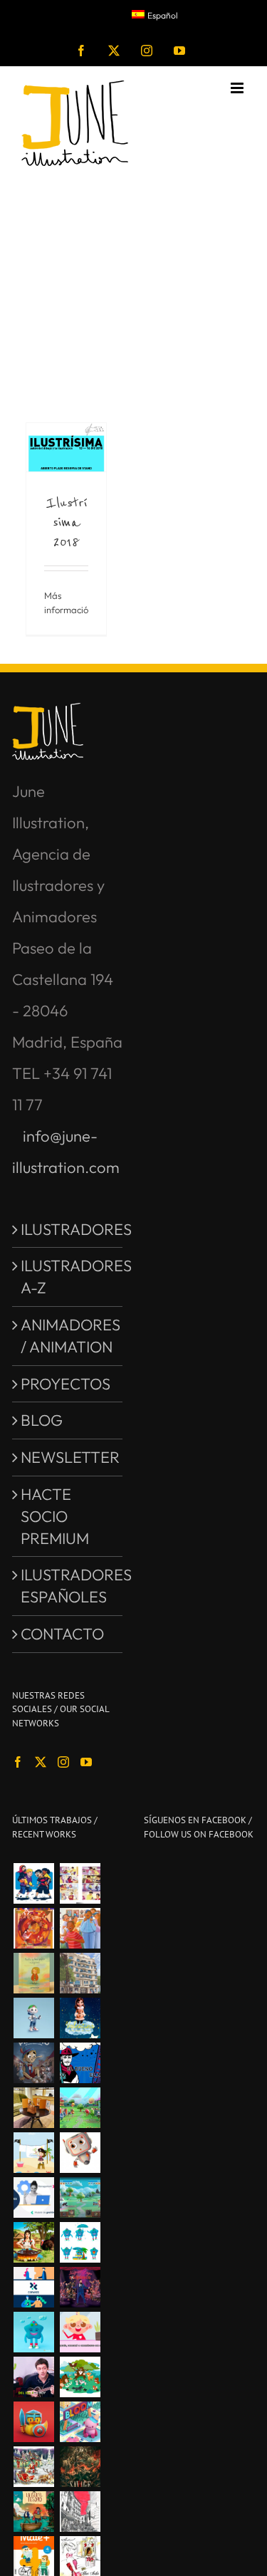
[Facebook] (18, 1762)
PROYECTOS (66, 1384)
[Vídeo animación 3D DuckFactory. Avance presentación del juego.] (80, 2108)
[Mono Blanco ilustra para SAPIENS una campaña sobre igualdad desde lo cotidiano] (33, 1883)
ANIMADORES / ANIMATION (68, 1336)
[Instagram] (63, 1762)
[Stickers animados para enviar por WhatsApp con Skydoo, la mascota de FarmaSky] (80, 2242)
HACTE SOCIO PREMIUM (55, 1516)
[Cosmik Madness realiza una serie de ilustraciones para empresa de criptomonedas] (33, 2422)
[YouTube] (86, 1762)
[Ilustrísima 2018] (66, 447)
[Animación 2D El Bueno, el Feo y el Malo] (80, 2063)
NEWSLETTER (68, 1457)
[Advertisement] (133, 276)
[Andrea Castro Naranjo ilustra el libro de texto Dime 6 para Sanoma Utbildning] (80, 1928)
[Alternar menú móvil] (238, 88)
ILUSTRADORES (68, 1229)
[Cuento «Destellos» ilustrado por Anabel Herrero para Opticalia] (33, 1973)
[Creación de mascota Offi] (33, 2018)
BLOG (42, 1420)
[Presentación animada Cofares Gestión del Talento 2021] (33, 2287)
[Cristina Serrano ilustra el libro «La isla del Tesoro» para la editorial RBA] (33, 2512)
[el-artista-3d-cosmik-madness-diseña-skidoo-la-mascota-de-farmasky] (33, 2332)
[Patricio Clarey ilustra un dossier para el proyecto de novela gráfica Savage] (80, 2467)
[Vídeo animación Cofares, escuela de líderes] (33, 2197)
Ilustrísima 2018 (67, 522)
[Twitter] (41, 1762)
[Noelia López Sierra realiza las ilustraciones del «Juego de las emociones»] (80, 2377)
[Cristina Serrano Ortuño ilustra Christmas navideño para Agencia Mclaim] (33, 2467)
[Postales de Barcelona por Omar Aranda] (80, 1973)
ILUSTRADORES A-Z (68, 1277)
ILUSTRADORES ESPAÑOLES (68, 1586)
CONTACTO (62, 1634)
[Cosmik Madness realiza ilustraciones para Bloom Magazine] (80, 2422)
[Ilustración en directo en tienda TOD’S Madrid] (33, 2108)
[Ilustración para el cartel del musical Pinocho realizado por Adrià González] (33, 2063)
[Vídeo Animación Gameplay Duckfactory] (80, 2197)
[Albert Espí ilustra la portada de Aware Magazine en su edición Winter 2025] (33, 1928)
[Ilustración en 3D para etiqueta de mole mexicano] (33, 2242)
